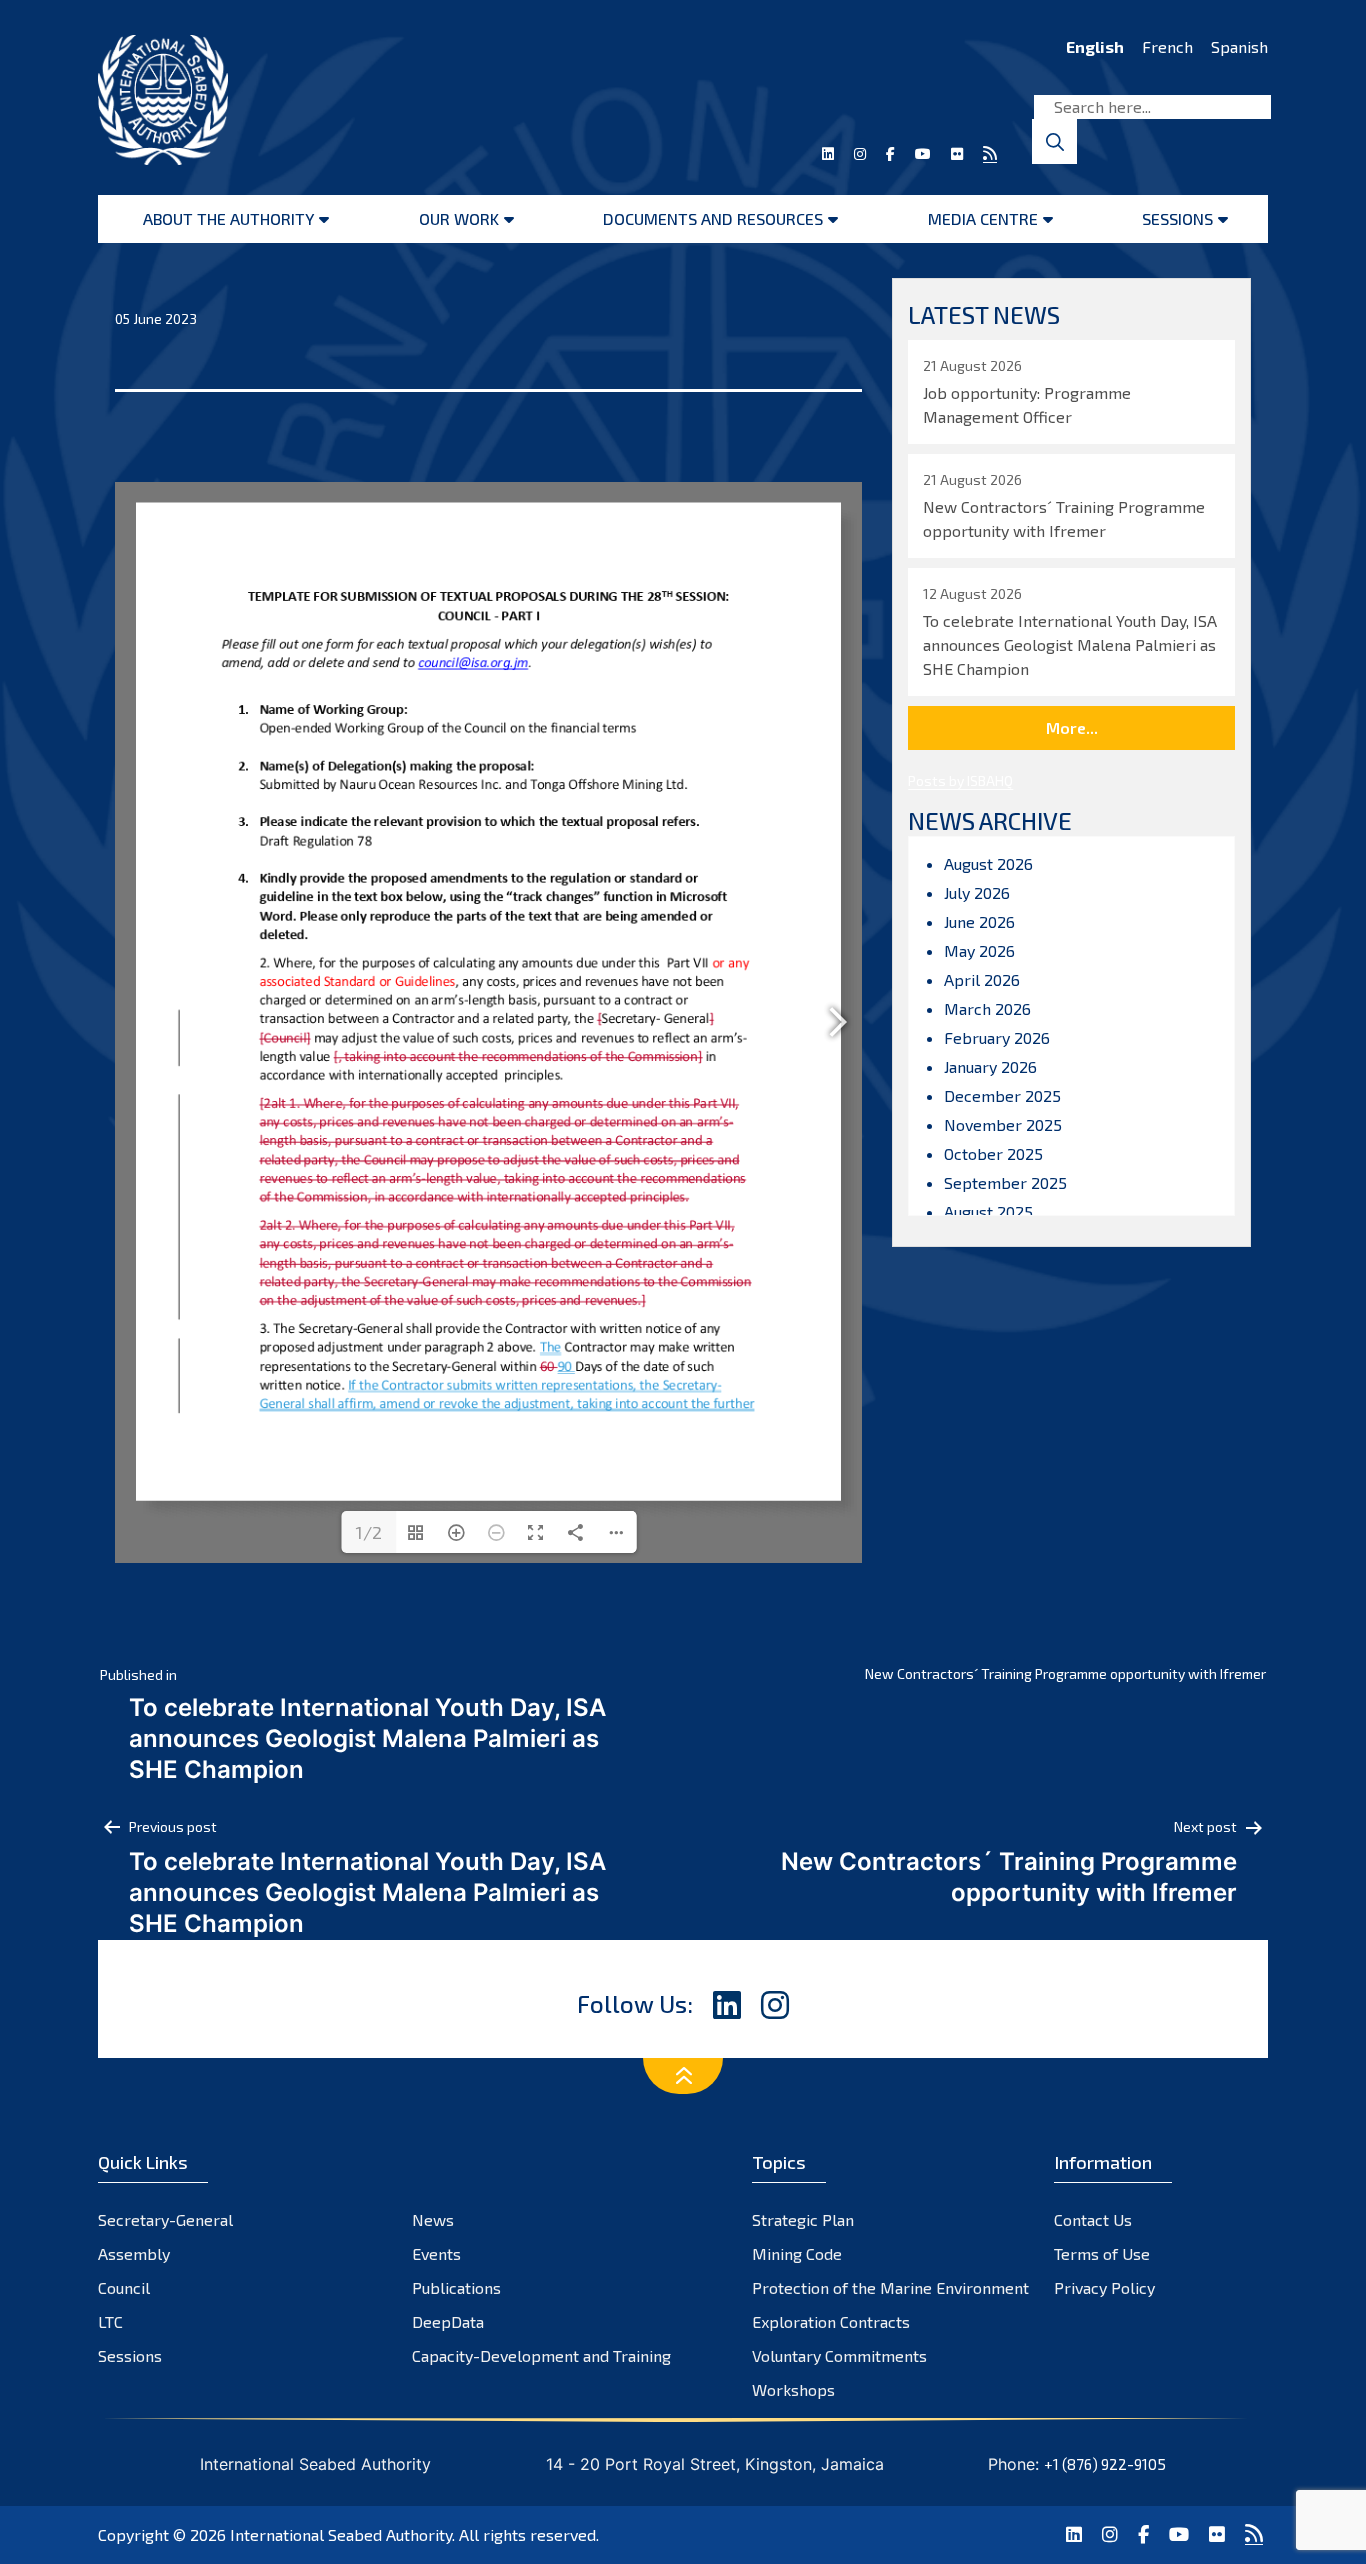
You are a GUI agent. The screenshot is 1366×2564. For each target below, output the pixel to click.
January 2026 (990, 1066)
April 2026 (982, 979)
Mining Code (797, 2253)
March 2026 (987, 1008)
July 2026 (977, 892)
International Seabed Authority (341, 2534)
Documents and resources (713, 218)
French (1167, 46)
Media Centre (983, 218)
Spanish (1239, 46)
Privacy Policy (1104, 2287)
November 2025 (1003, 1124)
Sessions (1177, 218)
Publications (456, 2287)
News (433, 2219)
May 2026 (979, 950)
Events (436, 2253)
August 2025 (988, 1211)
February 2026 (997, 1037)
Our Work (459, 218)
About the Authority (228, 218)
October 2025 (993, 1153)
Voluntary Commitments (839, 2355)
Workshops (793, 2389)
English (1095, 46)
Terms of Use (1102, 2253)
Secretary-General (165, 2219)
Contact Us (1093, 2219)
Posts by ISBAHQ (960, 780)
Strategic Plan (803, 2219)
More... (1072, 727)
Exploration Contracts (831, 2321)
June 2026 (979, 921)
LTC (110, 2321)
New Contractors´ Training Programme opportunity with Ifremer (1065, 1673)
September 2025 (1005, 1182)
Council (124, 2287)
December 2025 (1002, 1095)
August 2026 (988, 863)
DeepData (448, 2321)
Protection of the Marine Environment (890, 2287)
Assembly (134, 2253)
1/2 (368, 1532)
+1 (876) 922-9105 (1105, 2464)
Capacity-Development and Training (541, 2355)
